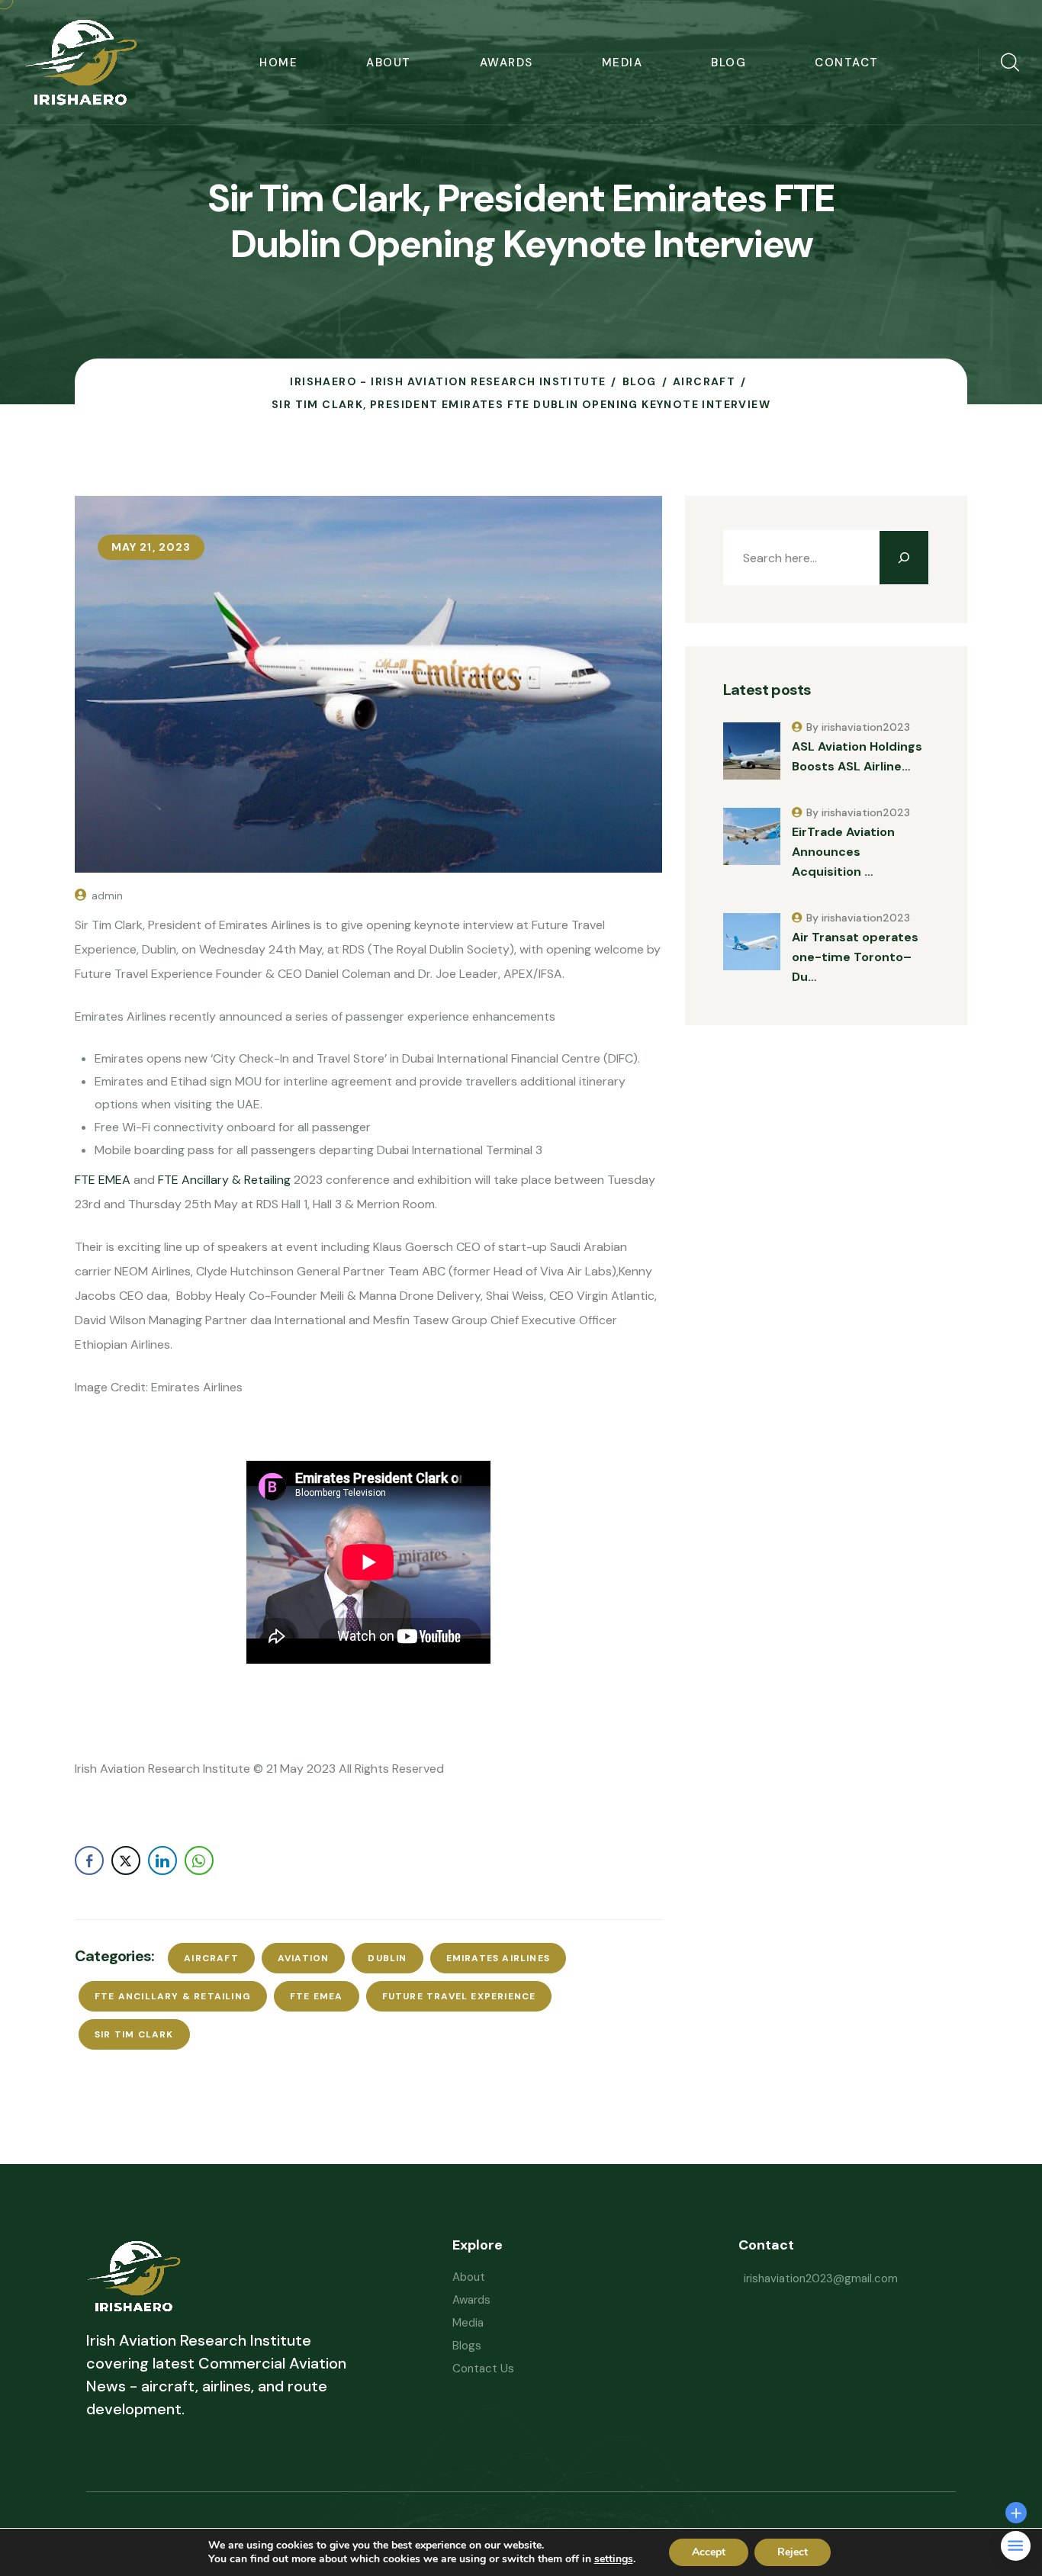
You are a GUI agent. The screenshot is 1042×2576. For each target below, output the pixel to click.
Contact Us (483, 2369)
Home (278, 63)
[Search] (904, 558)
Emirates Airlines (498, 1958)
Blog (728, 63)
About (389, 63)
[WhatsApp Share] (199, 1860)
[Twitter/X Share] (126, 1860)
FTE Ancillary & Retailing (224, 1180)
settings (614, 2559)
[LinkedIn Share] (162, 1860)
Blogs (467, 2346)
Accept (709, 2552)
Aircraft (211, 1958)
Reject (793, 2552)
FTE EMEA (103, 1180)
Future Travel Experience (459, 1996)
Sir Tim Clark (134, 2034)
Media (622, 63)
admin (107, 896)
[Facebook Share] (89, 1860)
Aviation (304, 1958)
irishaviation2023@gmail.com (821, 2279)
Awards (507, 63)
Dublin (387, 1958)
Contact (847, 63)
